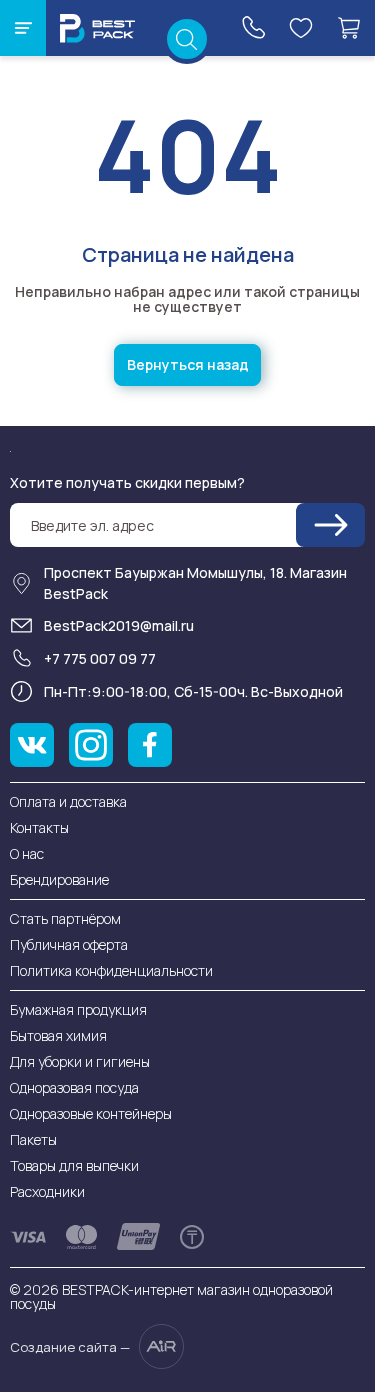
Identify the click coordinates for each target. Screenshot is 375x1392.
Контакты (39, 827)
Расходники (47, 1191)
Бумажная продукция (78, 1009)
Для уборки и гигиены (80, 1061)
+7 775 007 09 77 (100, 658)
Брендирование (59, 879)
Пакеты (33, 1139)
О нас (27, 853)
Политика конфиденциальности (111, 970)
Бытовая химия (58, 1035)
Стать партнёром (65, 918)
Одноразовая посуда (74, 1087)
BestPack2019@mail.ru (119, 625)
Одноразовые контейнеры (91, 1113)
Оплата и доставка (68, 801)
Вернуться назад (188, 364)
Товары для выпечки (74, 1165)
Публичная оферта (69, 944)
